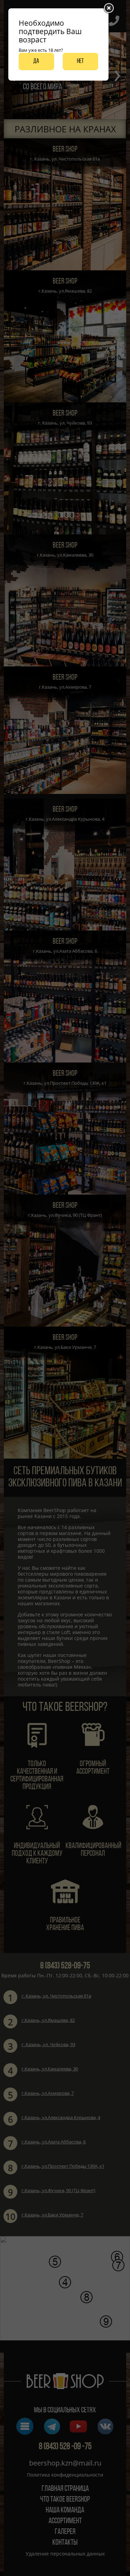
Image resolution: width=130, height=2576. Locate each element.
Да (36, 61)
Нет (80, 61)
